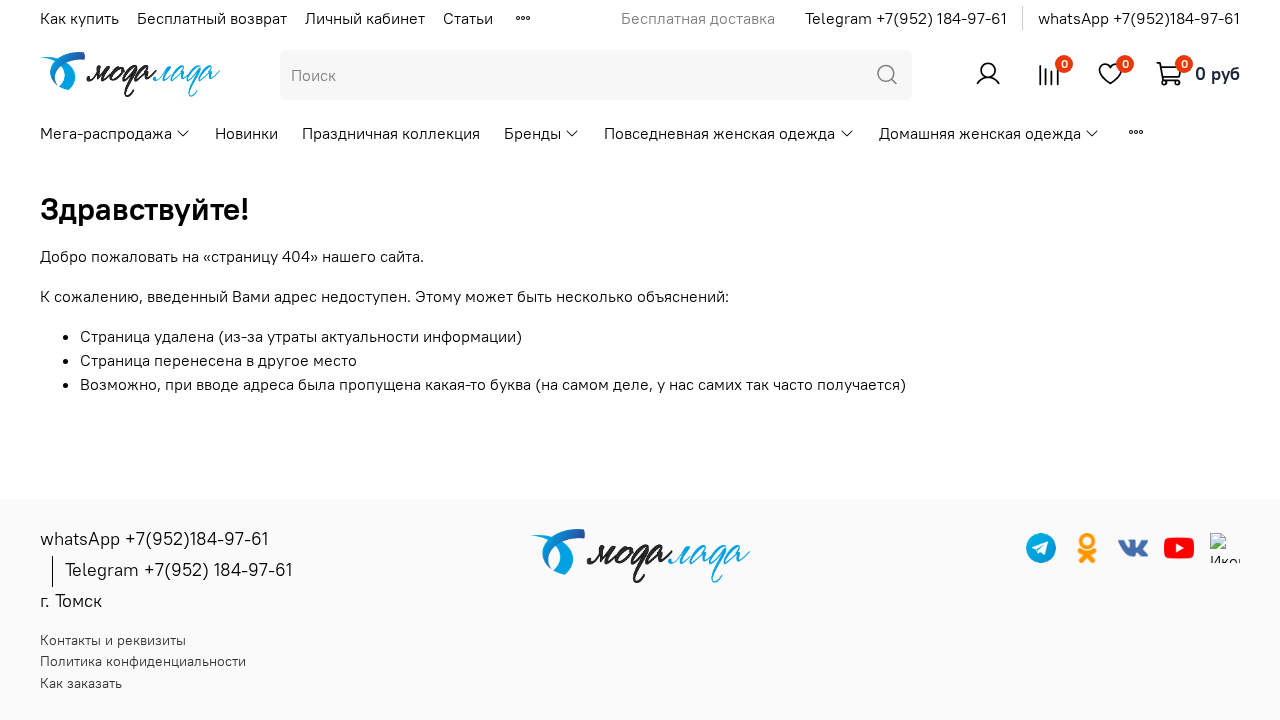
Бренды (532, 133)
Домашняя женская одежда (980, 133)
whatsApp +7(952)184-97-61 (1139, 18)
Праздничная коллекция (391, 133)
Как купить (79, 18)
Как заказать (81, 683)
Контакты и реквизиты (113, 640)
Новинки (246, 133)
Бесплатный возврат (212, 18)
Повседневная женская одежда (719, 133)
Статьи (468, 18)
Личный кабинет (365, 18)
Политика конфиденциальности (143, 661)
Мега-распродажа (106, 133)
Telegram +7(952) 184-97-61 (906, 18)
